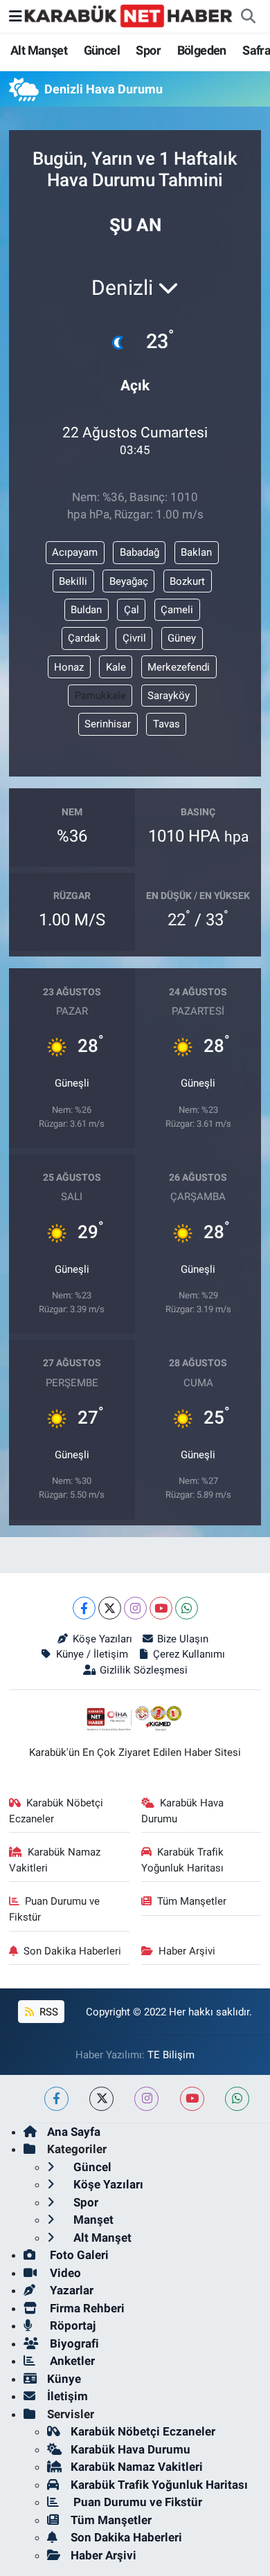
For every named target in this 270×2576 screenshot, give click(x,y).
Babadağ (139, 552)
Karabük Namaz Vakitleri (55, 1860)
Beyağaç (129, 581)
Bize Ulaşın (183, 1639)
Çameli (177, 610)
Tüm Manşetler (192, 1901)
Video (64, 2273)
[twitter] (101, 2099)
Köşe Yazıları (102, 1639)
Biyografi (73, 2343)
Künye (64, 2379)
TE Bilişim (171, 2055)
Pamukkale (100, 696)
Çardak (84, 638)
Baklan (196, 552)
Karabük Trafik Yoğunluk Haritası (183, 1860)
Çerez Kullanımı (189, 1654)
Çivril (134, 638)
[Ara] (248, 17)
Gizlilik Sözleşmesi (143, 1670)
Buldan (86, 610)
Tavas (166, 724)
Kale (116, 667)
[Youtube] (161, 1608)
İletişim (67, 2396)
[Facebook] (84, 1608)
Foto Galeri (78, 2255)
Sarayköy (169, 696)
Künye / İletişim (92, 1654)
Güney (182, 638)
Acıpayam (75, 552)
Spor (148, 50)
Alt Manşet (39, 50)
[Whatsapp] (187, 1608)
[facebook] (56, 2099)
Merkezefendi (179, 667)
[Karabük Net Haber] (129, 15)
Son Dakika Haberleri (72, 1951)
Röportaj (71, 2325)
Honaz (69, 667)
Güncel (102, 50)
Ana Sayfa (74, 2132)
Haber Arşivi (187, 1951)
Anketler (71, 2361)
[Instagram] (135, 1608)
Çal (132, 610)
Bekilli (73, 581)
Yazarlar (70, 2290)
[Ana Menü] (16, 16)
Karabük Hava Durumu (183, 1811)
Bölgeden (202, 50)
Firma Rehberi (86, 2308)
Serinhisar (108, 724)
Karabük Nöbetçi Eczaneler (56, 1811)
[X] (110, 1608)
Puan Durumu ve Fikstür (55, 1909)
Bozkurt (187, 581)
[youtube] (192, 2099)
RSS (47, 2012)
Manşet (92, 2220)
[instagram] (146, 2099)
